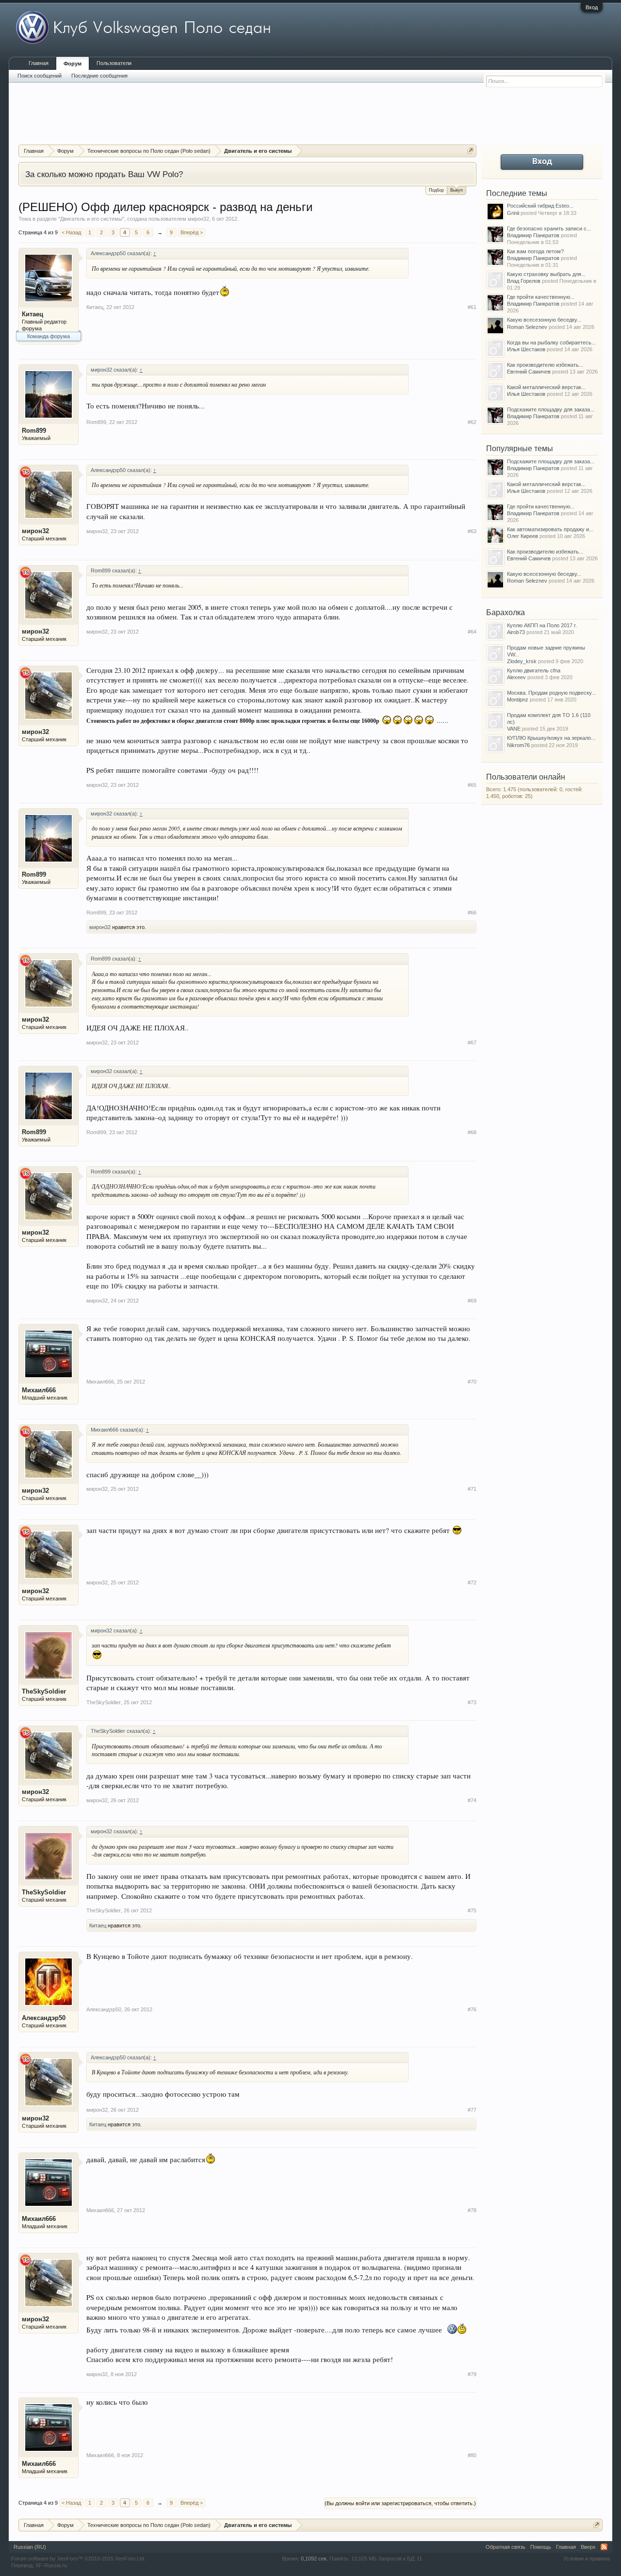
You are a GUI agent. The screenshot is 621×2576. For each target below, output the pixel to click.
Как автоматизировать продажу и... (550, 529)
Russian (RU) (30, 2547)
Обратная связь (506, 2547)
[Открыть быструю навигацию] (470, 151)
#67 (472, 1043)
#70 (472, 1382)
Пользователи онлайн (526, 777)
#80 (472, 2455)
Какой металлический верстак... (546, 387)
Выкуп (457, 190)
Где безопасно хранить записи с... (549, 228)
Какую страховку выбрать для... (546, 274)
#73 (472, 1702)
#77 (472, 2110)
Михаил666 (39, 1390)
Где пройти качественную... (541, 297)
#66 (472, 913)
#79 (472, 2374)
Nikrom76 (518, 745)
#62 (472, 422)
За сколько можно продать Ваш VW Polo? (104, 174)
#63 (472, 531)
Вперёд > (192, 232)
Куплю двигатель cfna (534, 670)
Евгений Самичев (529, 372)
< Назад (71, 232)
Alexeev (516, 677)
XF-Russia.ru (51, 2565)
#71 (472, 1489)
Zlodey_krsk (522, 661)
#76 (472, 2009)
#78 (472, 2210)
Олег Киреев (523, 536)
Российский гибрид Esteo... (540, 206)
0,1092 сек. (314, 2559)
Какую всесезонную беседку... (544, 320)
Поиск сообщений (40, 76)
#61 (472, 307)
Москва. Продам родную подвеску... (551, 693)
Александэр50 (44, 2018)
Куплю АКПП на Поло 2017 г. (542, 625)
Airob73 (516, 632)
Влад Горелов (524, 281)
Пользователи (114, 63)
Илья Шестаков (526, 349)
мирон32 (198, 219)
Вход (592, 7)
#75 (472, 1910)
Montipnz (518, 700)
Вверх (588, 2547)
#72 (472, 1582)
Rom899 (34, 431)
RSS (604, 2547)
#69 (472, 1301)
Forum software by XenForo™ (78, 2559)
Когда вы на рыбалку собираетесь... (551, 342)
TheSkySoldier (44, 1691)
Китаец (33, 314)
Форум (73, 64)
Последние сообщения (99, 76)
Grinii (513, 213)
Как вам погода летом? (535, 251)
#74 (472, 1800)
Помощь (541, 2547)
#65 (472, 785)
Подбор (436, 190)
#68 (472, 1132)
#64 (472, 632)
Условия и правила (587, 2559)
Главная (39, 63)
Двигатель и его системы (91, 219)
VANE (514, 729)
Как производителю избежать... (545, 365)
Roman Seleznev (527, 327)
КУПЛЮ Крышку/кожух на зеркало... (551, 738)
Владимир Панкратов (533, 235)
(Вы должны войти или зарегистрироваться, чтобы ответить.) (400, 2503)
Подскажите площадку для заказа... (551, 409)
